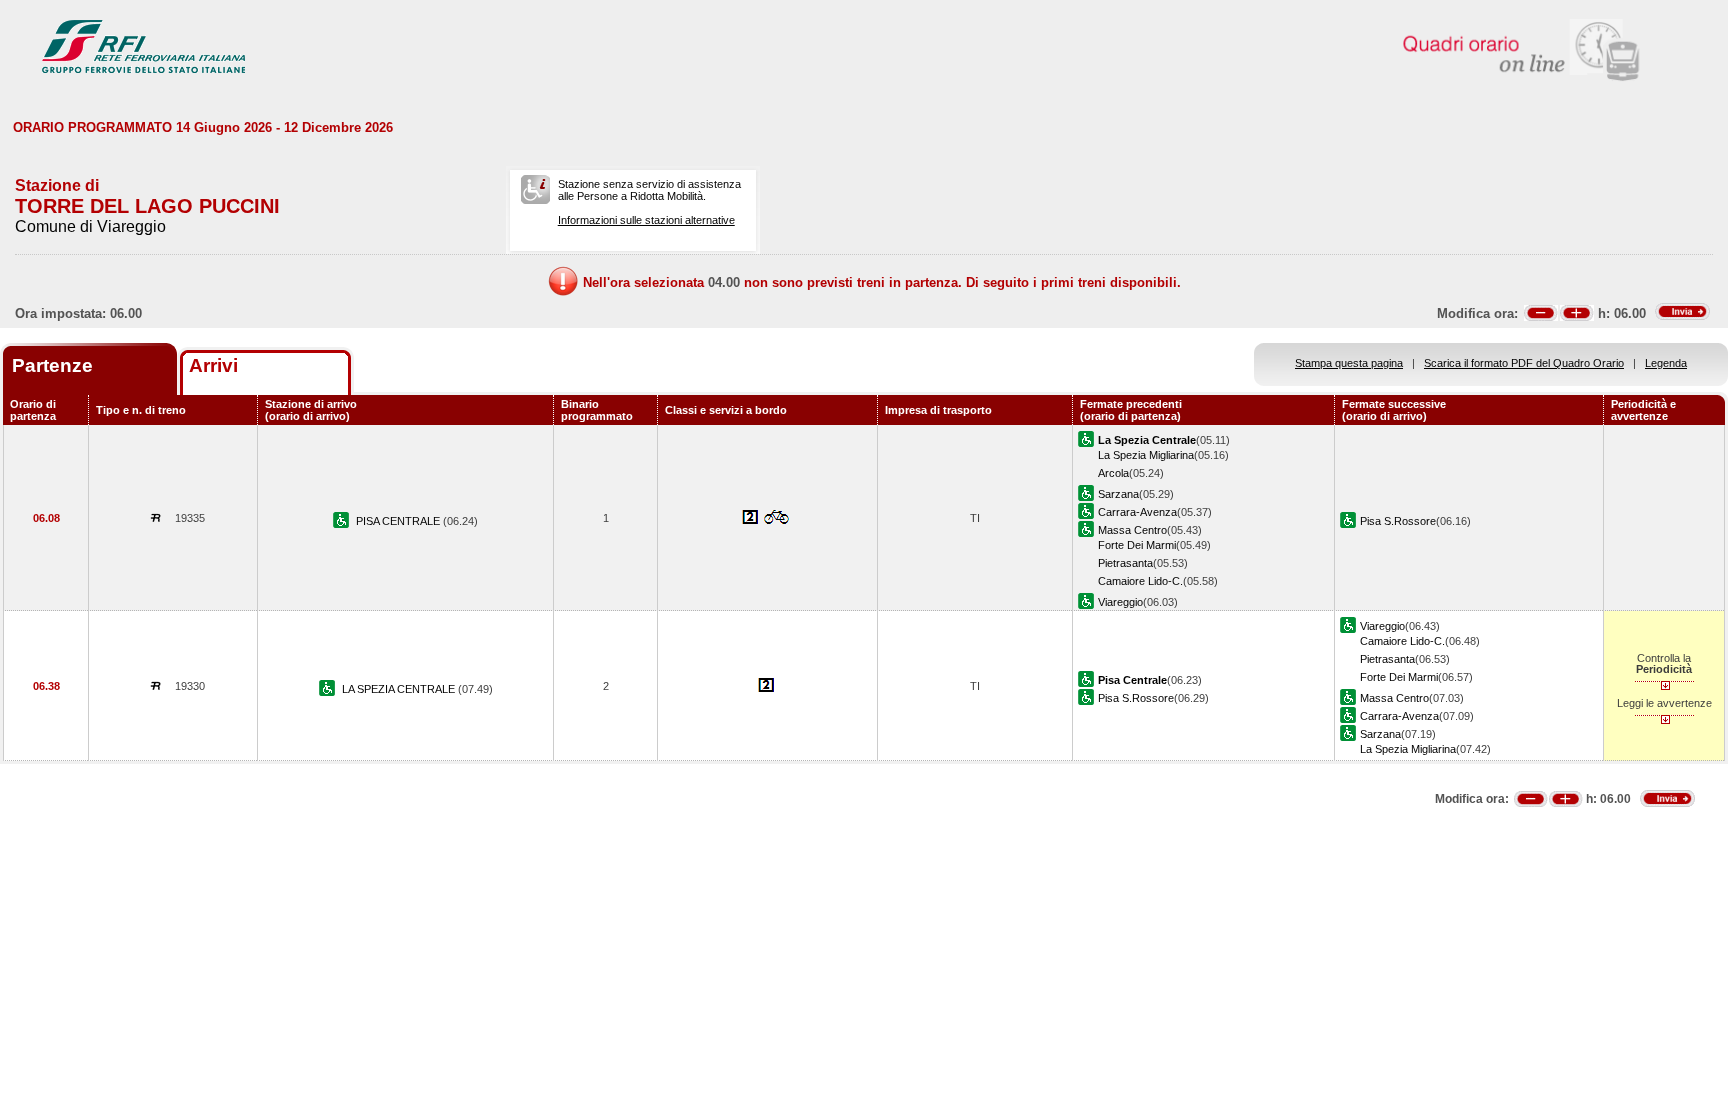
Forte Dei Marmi (1137, 545)
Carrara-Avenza (1137, 512)
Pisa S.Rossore (1398, 521)
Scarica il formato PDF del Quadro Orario (1524, 363)
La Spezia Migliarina (1146, 455)
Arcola (1113, 473)
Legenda (1666, 363)
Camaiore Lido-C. (1140, 581)
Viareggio (1120, 602)
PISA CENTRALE (399, 521)
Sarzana (1118, 494)
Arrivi (213, 365)
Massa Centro (1132, 530)
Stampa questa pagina (1349, 363)
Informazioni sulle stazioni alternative (646, 220)
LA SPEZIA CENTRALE (400, 689)
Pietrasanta (1125, 563)
